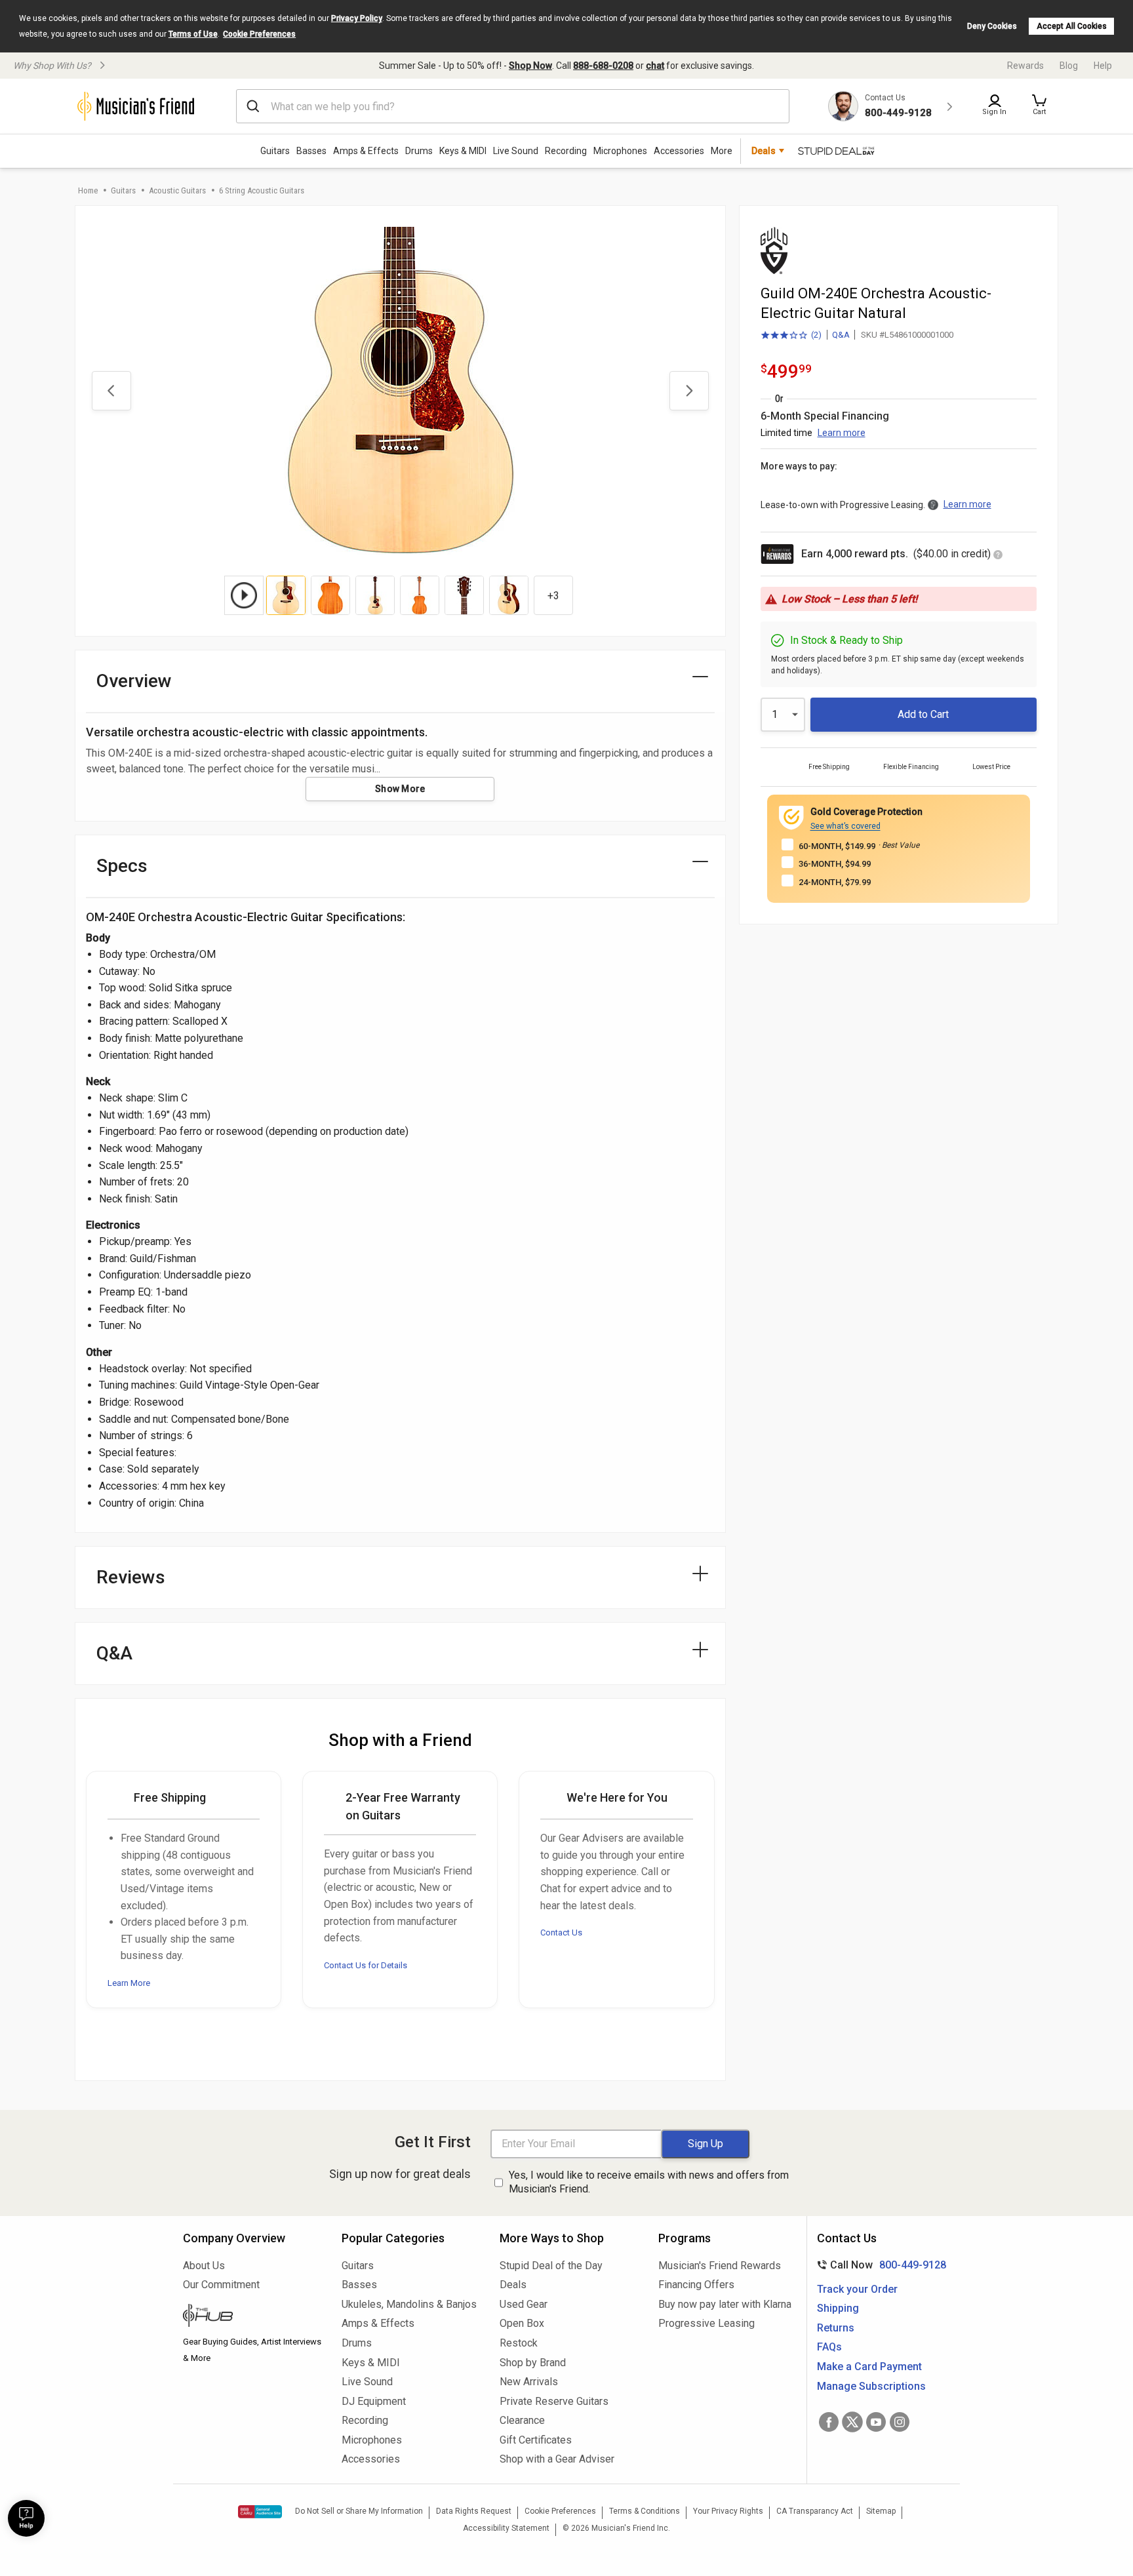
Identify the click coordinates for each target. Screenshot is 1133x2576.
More (722, 151)
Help (1103, 66)
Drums (419, 151)
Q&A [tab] (114, 1653)
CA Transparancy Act (815, 2511)
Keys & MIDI (463, 151)
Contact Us (561, 1932)
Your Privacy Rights (728, 2511)
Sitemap (881, 2511)
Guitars (275, 151)
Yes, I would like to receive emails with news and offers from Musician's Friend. (649, 2182)
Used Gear (524, 2304)
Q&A (841, 335)
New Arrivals (529, 2382)
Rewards (1025, 66)
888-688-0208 (603, 66)
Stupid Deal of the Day (551, 2266)
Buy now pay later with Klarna (725, 2304)
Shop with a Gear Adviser (557, 2459)
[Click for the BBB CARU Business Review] (260, 2512)
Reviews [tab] (131, 1577)
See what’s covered (845, 826)
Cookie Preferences (259, 34)
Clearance (522, 2420)
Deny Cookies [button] (992, 26)
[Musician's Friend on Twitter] (852, 2422)
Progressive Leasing (706, 2323)
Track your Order (857, 2289)
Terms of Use (193, 34)
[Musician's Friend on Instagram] (900, 2422)
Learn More (129, 1983)
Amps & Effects (366, 151)
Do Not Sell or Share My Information (359, 2511)
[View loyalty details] (998, 556)
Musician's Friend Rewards (720, 2266)
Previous (111, 391)
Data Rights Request (474, 2511)
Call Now (879, 2265)
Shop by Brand (533, 2363)
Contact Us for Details (366, 1965)
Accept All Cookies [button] (1072, 26)
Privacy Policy (357, 18)
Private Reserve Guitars (554, 2401)
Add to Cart (923, 714)
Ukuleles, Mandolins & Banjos (409, 2304)
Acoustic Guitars (177, 190)
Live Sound (516, 151)
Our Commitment (221, 2285)
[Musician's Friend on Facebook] (829, 2422)
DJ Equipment (374, 2401)
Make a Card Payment (869, 2367)
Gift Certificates (536, 2440)
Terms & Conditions (645, 2511)
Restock (519, 2343)
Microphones (620, 151)
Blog (1069, 66)
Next (689, 391)
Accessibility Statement (506, 2528)
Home (88, 190)
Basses (311, 151)
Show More (400, 789)
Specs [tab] (122, 866)
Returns (836, 2328)
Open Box (522, 2323)
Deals (513, 2285)
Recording (566, 151)
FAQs (829, 2347)
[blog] (252, 2317)
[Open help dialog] (26, 2518)
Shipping (838, 2308)
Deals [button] (764, 151)
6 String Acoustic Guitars (262, 190)
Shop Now (530, 66)
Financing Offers (696, 2285)
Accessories (679, 151)
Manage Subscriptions (871, 2386)
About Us (204, 2266)
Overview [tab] (134, 681)
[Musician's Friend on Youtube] (876, 2422)
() (791, 336)
